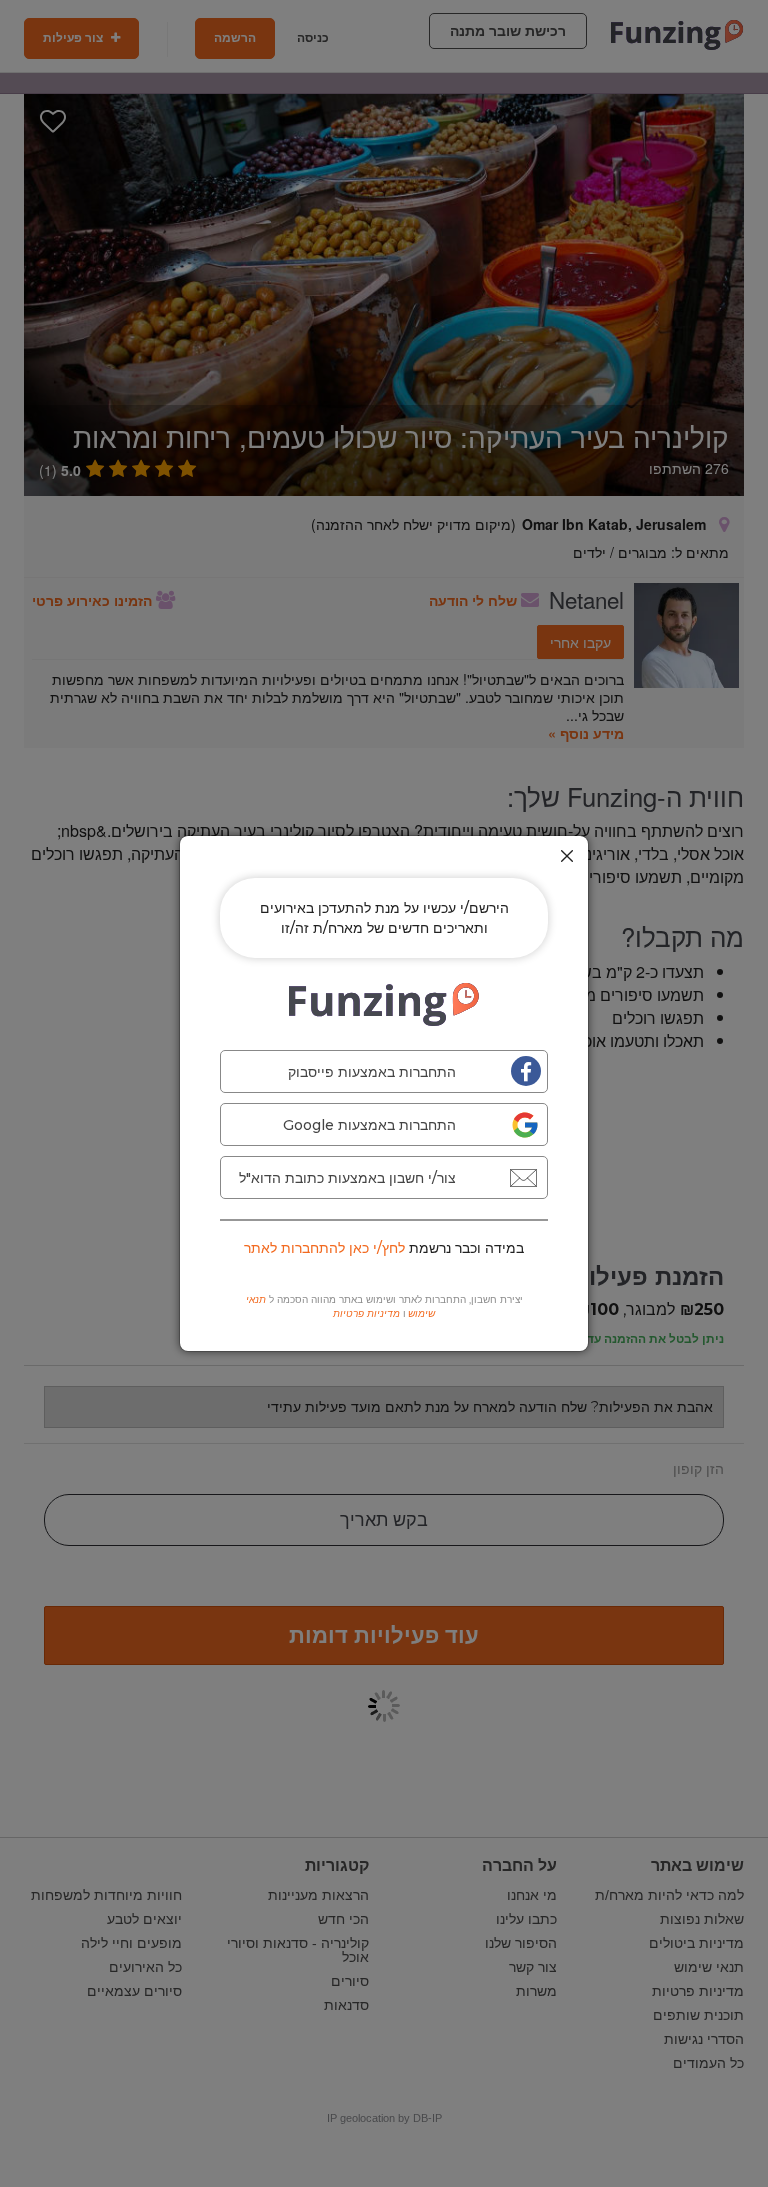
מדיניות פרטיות (366, 1313)
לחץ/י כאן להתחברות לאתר (324, 1248)
